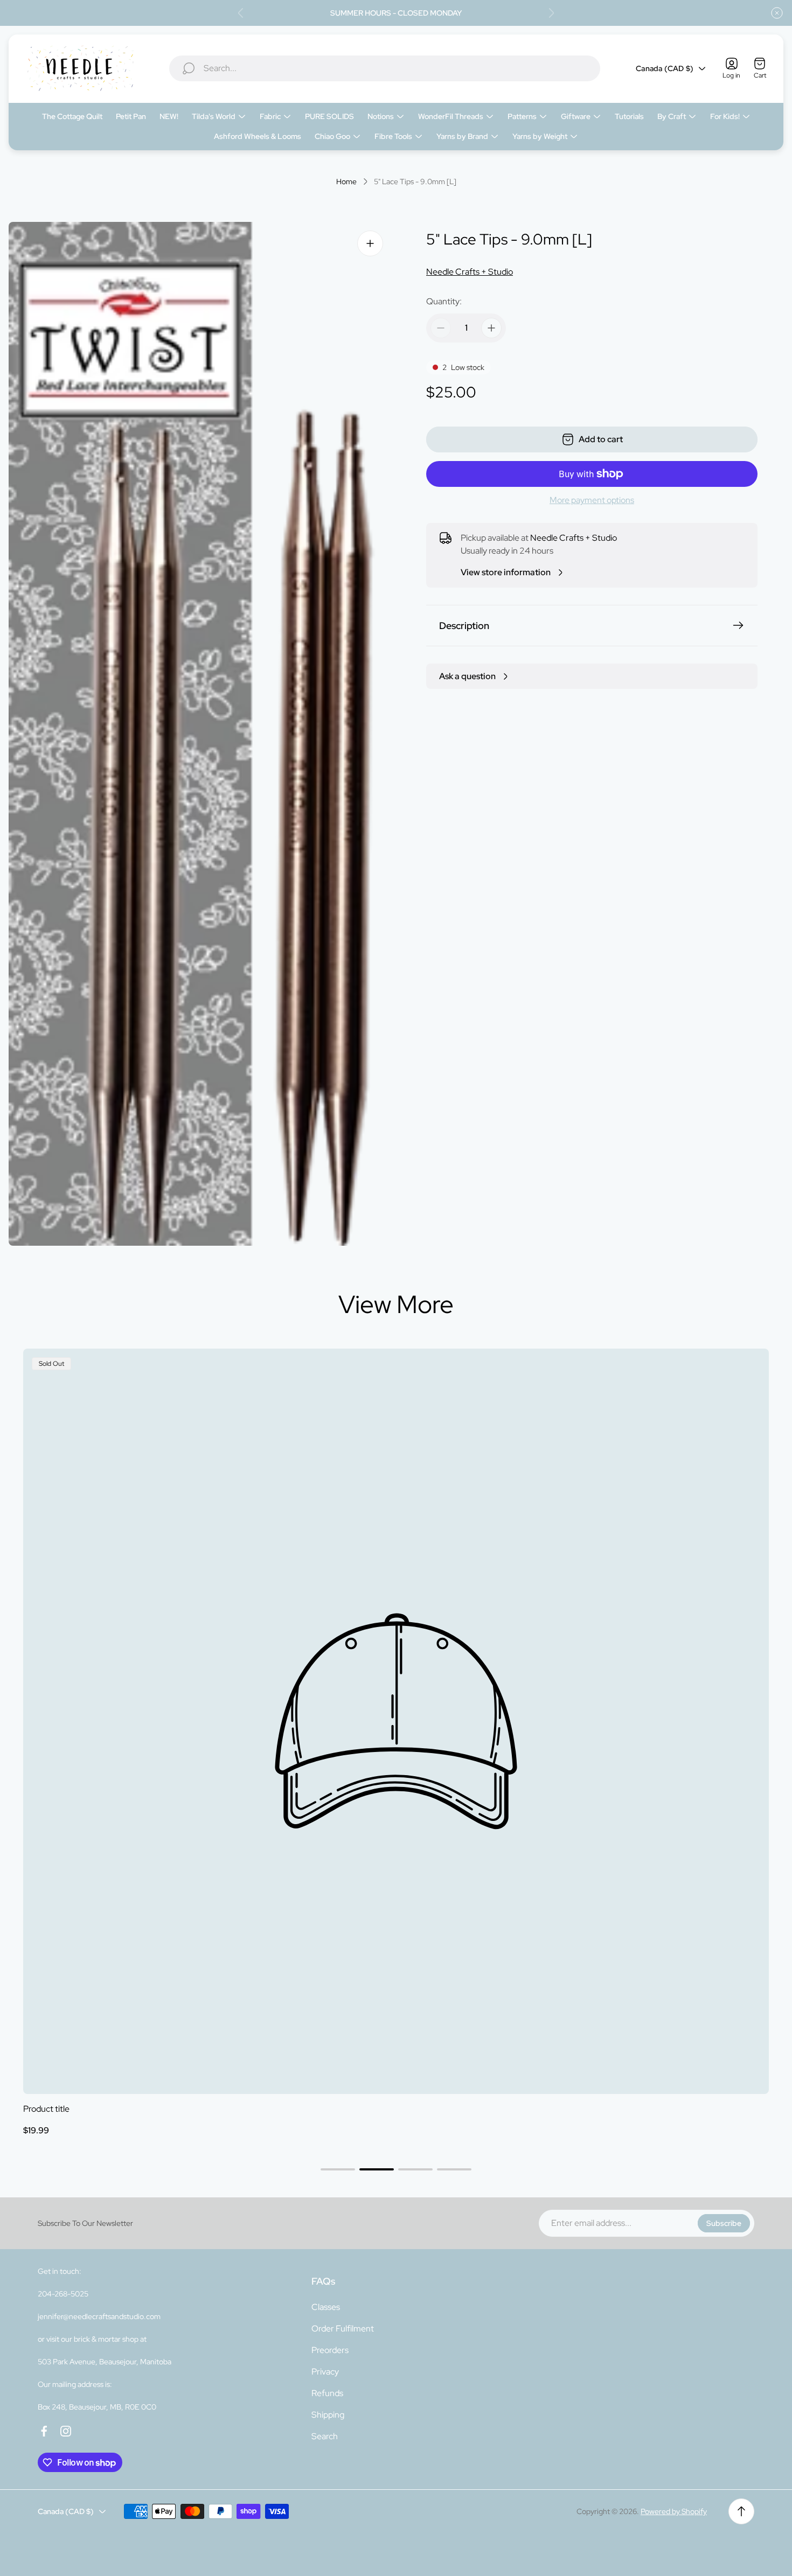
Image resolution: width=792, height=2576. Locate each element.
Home (346, 182)
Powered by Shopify (674, 2511)
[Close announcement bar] (777, 13)
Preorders (330, 2350)
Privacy (325, 2372)
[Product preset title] (396, 1721)
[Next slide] (551, 13)
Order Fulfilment (343, 2329)
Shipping (328, 2415)
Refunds (327, 2393)
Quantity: (444, 301)
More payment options (592, 500)
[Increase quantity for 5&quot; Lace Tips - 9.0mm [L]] (491, 328)
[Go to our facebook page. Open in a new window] (44, 2431)
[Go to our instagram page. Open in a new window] (66, 2431)
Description (464, 626)
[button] (338, 2169)
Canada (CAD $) (665, 68)
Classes (326, 2307)
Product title (46, 2109)
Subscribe (724, 2223)
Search (325, 2436)
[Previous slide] (241, 13)
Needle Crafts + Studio (470, 272)
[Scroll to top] (741, 2511)
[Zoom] (370, 243)
